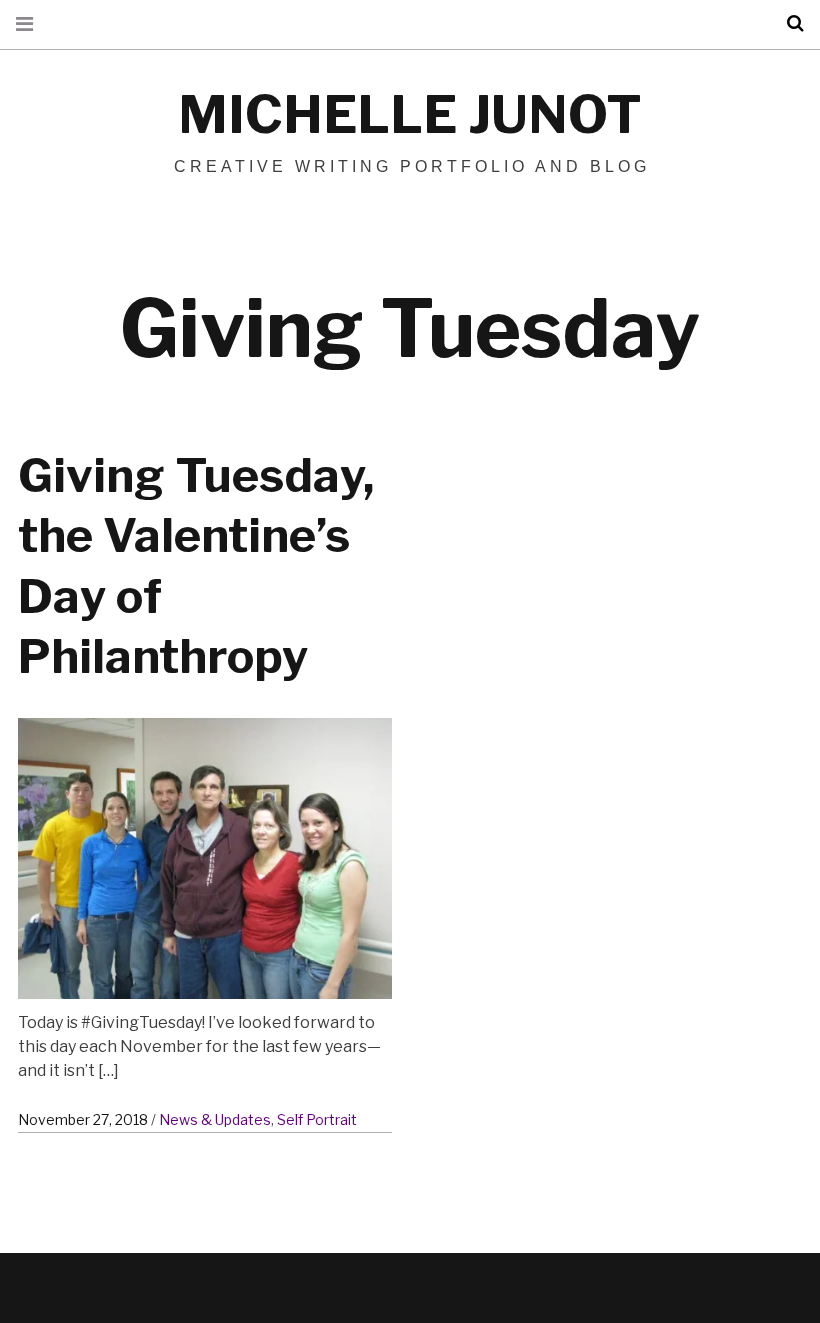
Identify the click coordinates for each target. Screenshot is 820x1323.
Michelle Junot (410, 114)
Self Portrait (317, 1119)
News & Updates (215, 1119)
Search (788, 23)
